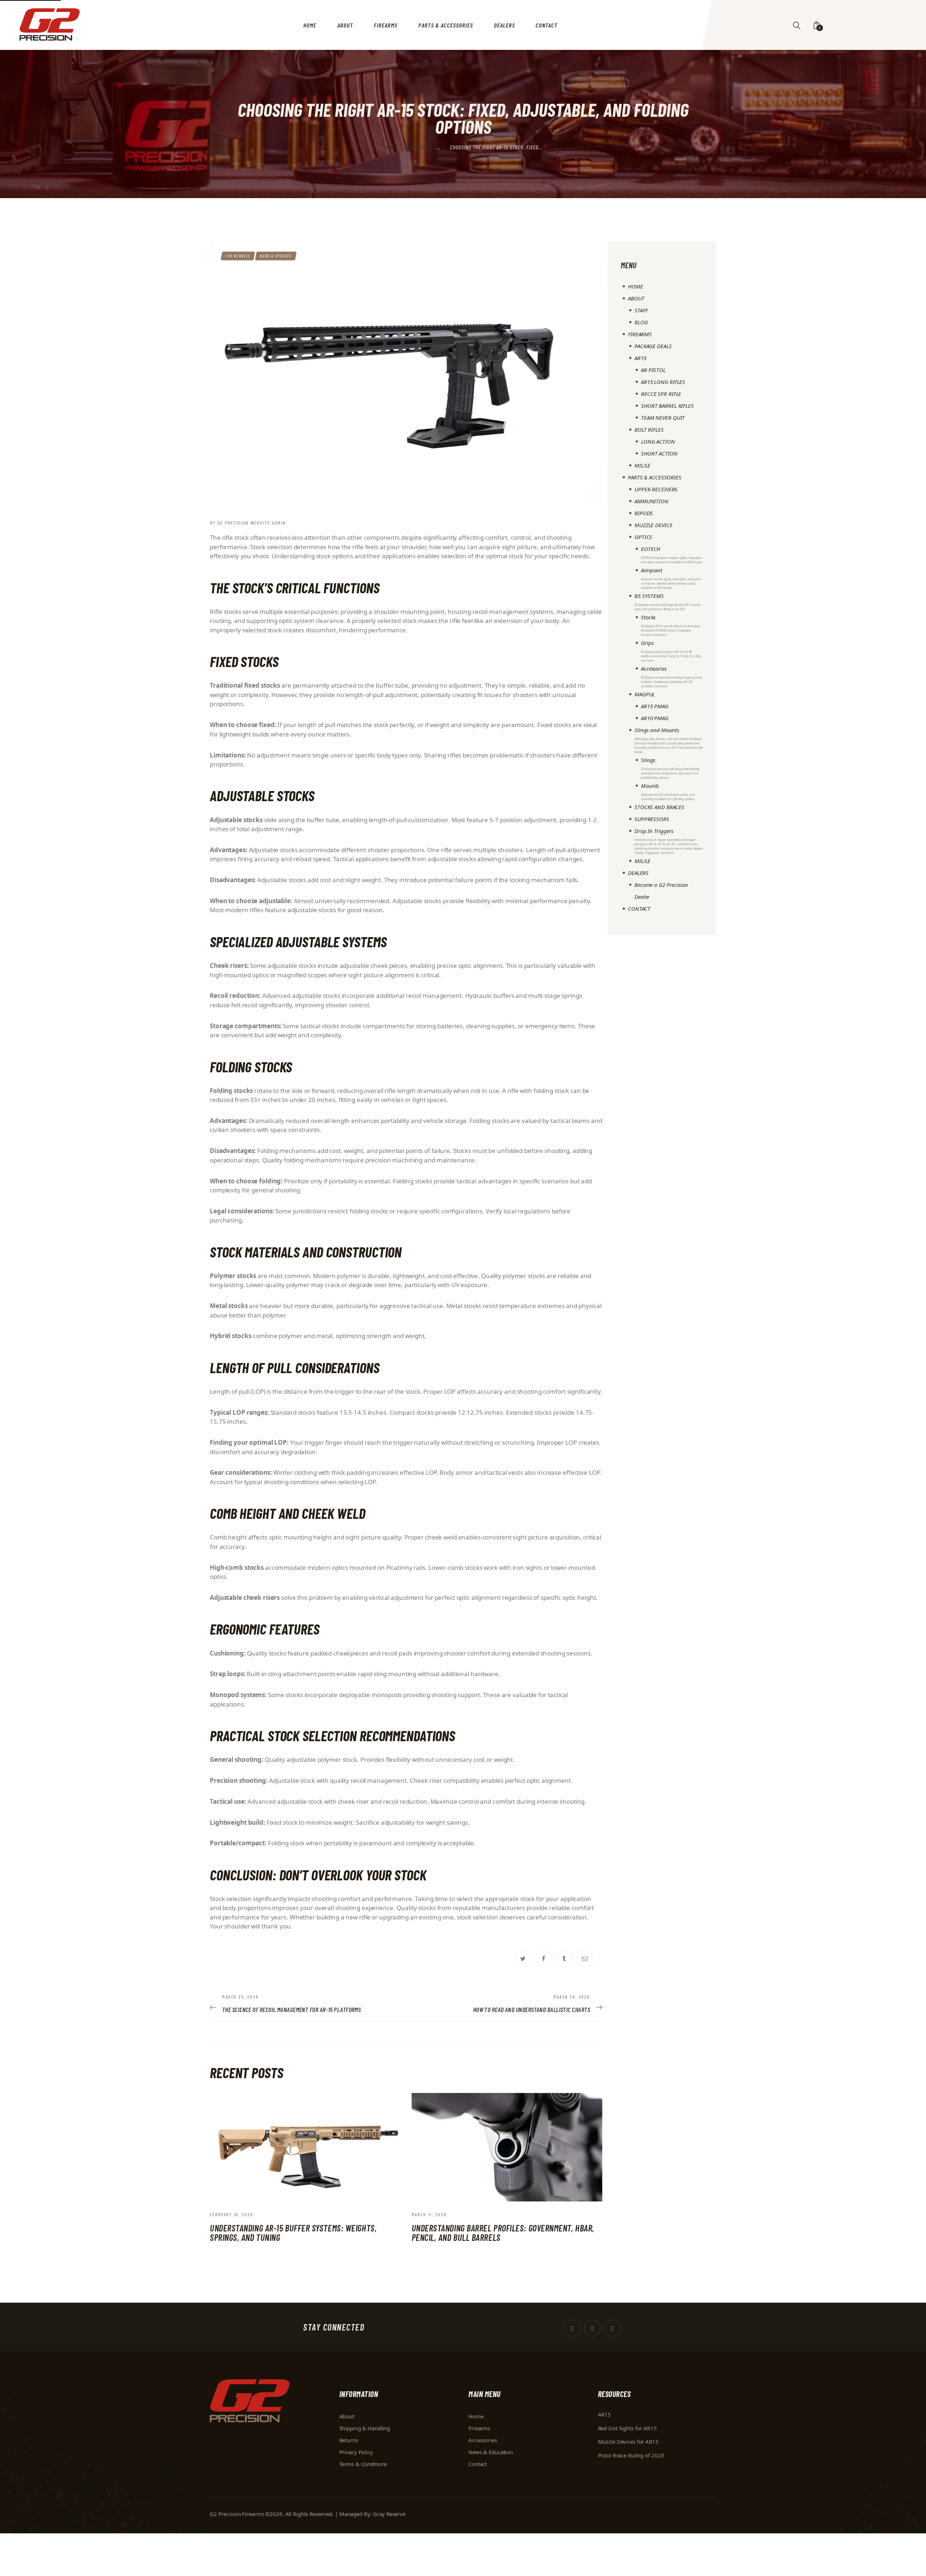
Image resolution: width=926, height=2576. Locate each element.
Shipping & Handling (365, 2428)
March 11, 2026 (429, 2214)
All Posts (416, 147)
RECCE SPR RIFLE (661, 394)
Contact (478, 2464)
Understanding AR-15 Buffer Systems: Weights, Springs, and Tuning (293, 2233)
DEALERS (638, 873)
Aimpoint (671, 578)
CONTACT (639, 909)
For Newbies (238, 256)
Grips (671, 651)
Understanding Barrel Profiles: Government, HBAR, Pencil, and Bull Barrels (503, 2233)
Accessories (672, 676)
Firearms (479, 2428)
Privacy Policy (356, 2452)
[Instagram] (612, 2328)
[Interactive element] (564, 1959)
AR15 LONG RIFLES (663, 382)
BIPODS (644, 513)
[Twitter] (524, 1959)
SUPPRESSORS (652, 819)
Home (389, 147)
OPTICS (643, 537)
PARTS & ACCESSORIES (655, 477)
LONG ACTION (658, 441)
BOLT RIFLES (649, 430)
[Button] (797, 25)
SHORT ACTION (659, 453)
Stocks (670, 625)
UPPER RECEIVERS (656, 489)
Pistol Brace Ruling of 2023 (631, 2455)
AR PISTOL (653, 370)
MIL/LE (642, 465)
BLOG (641, 322)
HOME (636, 286)
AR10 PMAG (655, 718)
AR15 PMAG (655, 706)
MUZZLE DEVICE (653, 525)
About (347, 2416)
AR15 (640, 358)
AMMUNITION (651, 501)
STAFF (641, 310)
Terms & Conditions (363, 2464)
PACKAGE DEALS (653, 346)
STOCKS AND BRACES (659, 807)
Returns (349, 2440)
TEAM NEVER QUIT (663, 418)
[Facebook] (544, 1959)
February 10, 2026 (231, 2214)
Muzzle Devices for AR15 (628, 2442)
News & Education (491, 2452)
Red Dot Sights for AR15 (627, 2428)
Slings (670, 768)
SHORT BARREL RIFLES (667, 406)
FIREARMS (640, 334)
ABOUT (636, 298)
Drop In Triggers (669, 841)
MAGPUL (645, 694)
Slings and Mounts (669, 740)
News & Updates (276, 256)
